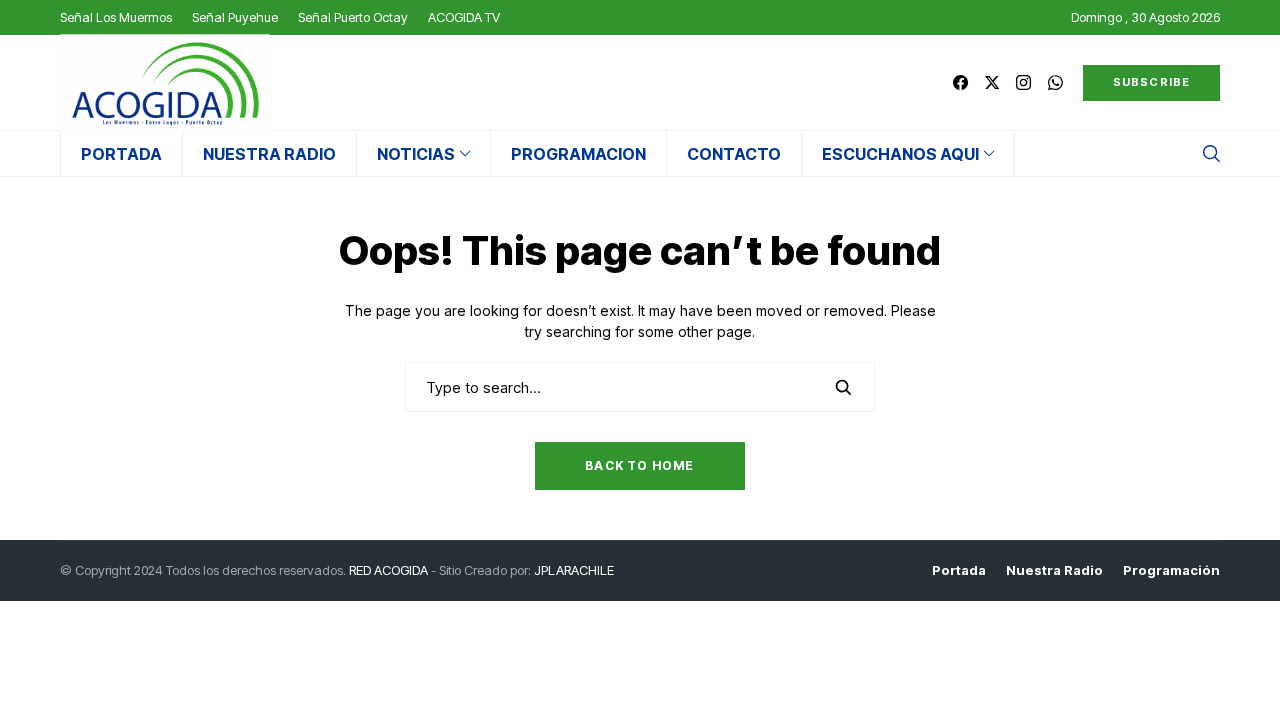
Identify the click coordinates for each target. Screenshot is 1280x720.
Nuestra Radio (1054, 570)
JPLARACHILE (574, 570)
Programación (1171, 570)
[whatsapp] (1055, 82)
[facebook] (960, 82)
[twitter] (992, 82)
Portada (959, 570)
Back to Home (639, 465)
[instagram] (1023, 82)
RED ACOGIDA (388, 570)
